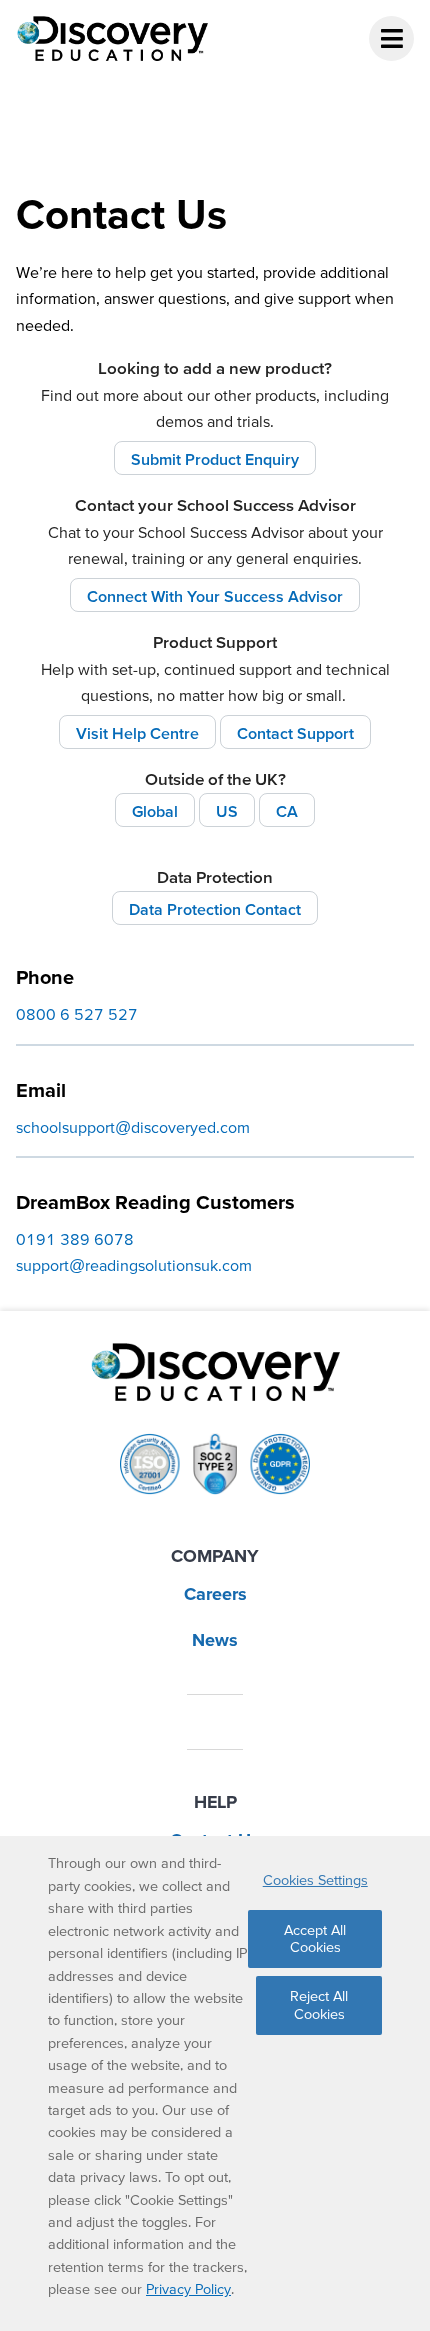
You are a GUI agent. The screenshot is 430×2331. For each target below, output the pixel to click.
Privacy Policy (188, 2289)
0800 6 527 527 (77, 1014)
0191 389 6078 (75, 1239)
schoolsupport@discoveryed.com (133, 1127)
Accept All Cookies (315, 1938)
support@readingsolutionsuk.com (134, 1265)
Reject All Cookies (319, 2004)
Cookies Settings (315, 1880)
